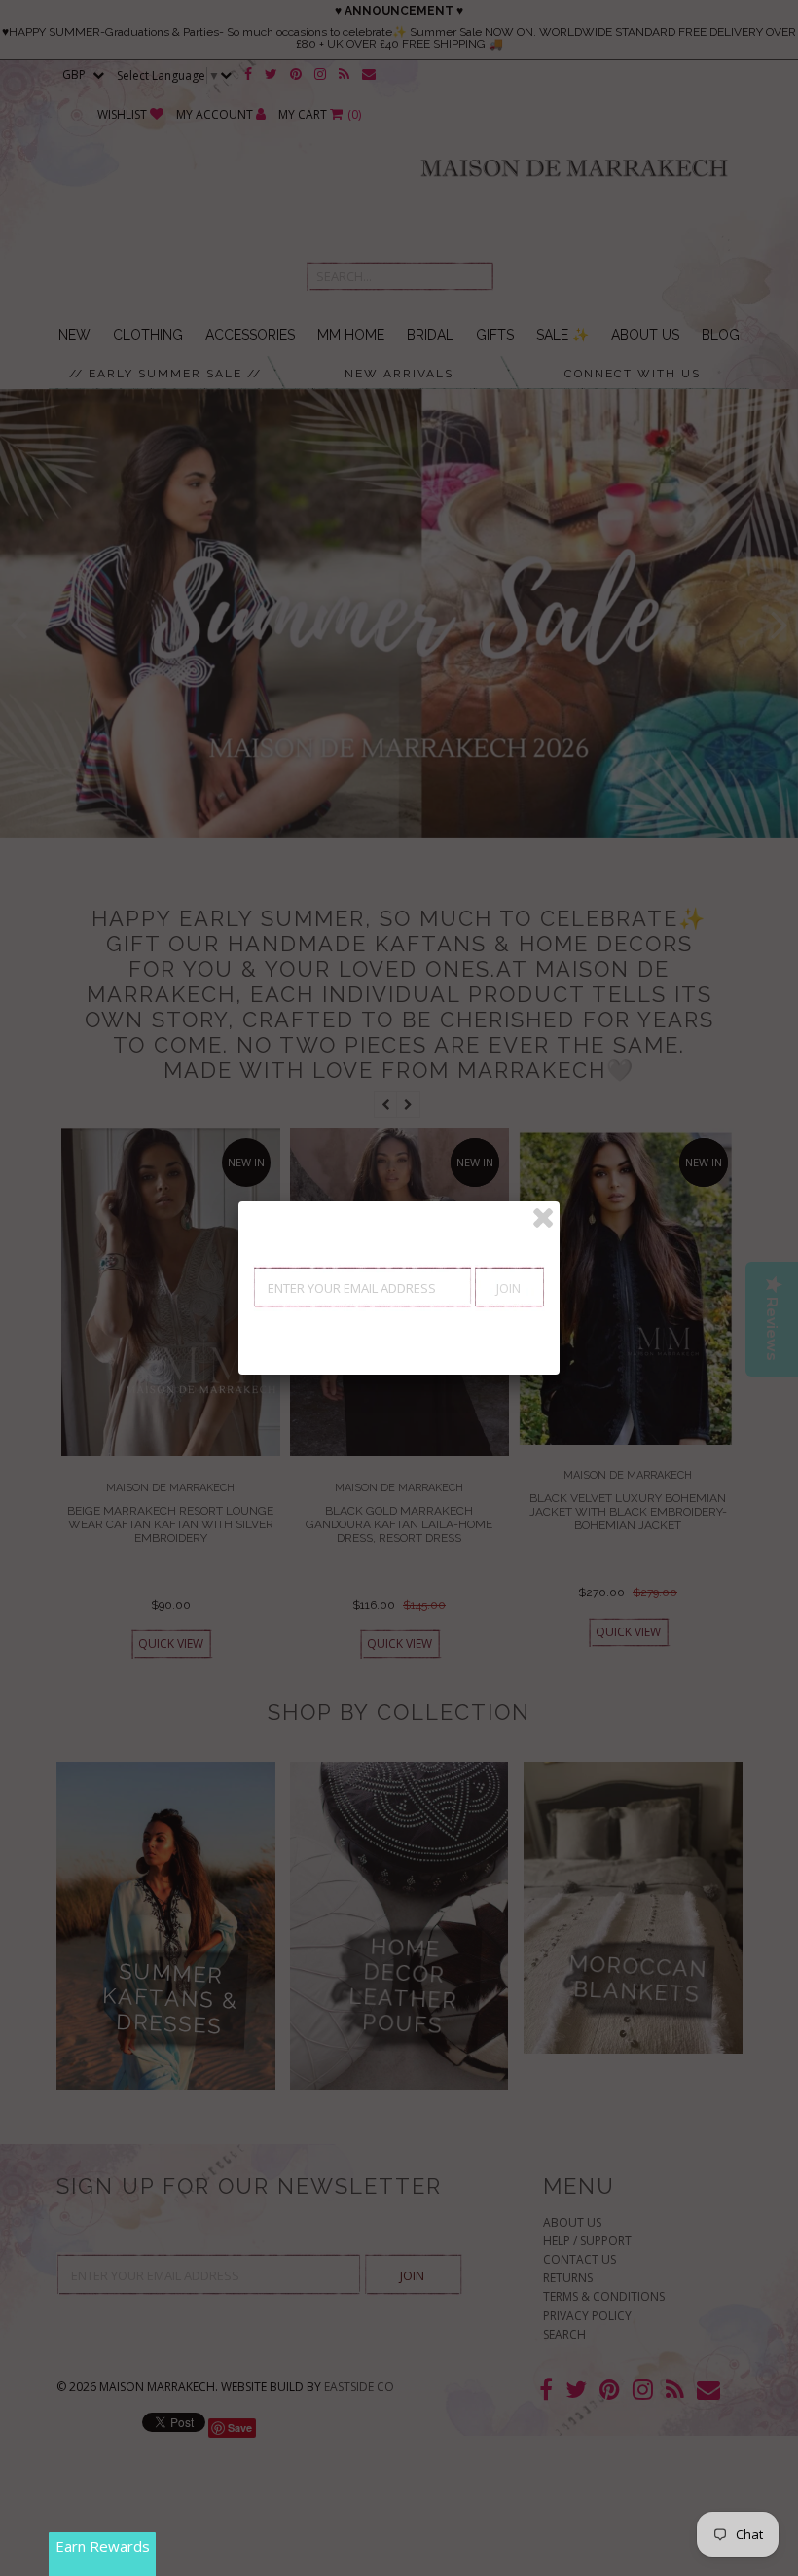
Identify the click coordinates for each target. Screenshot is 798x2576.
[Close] (543, 1218)
